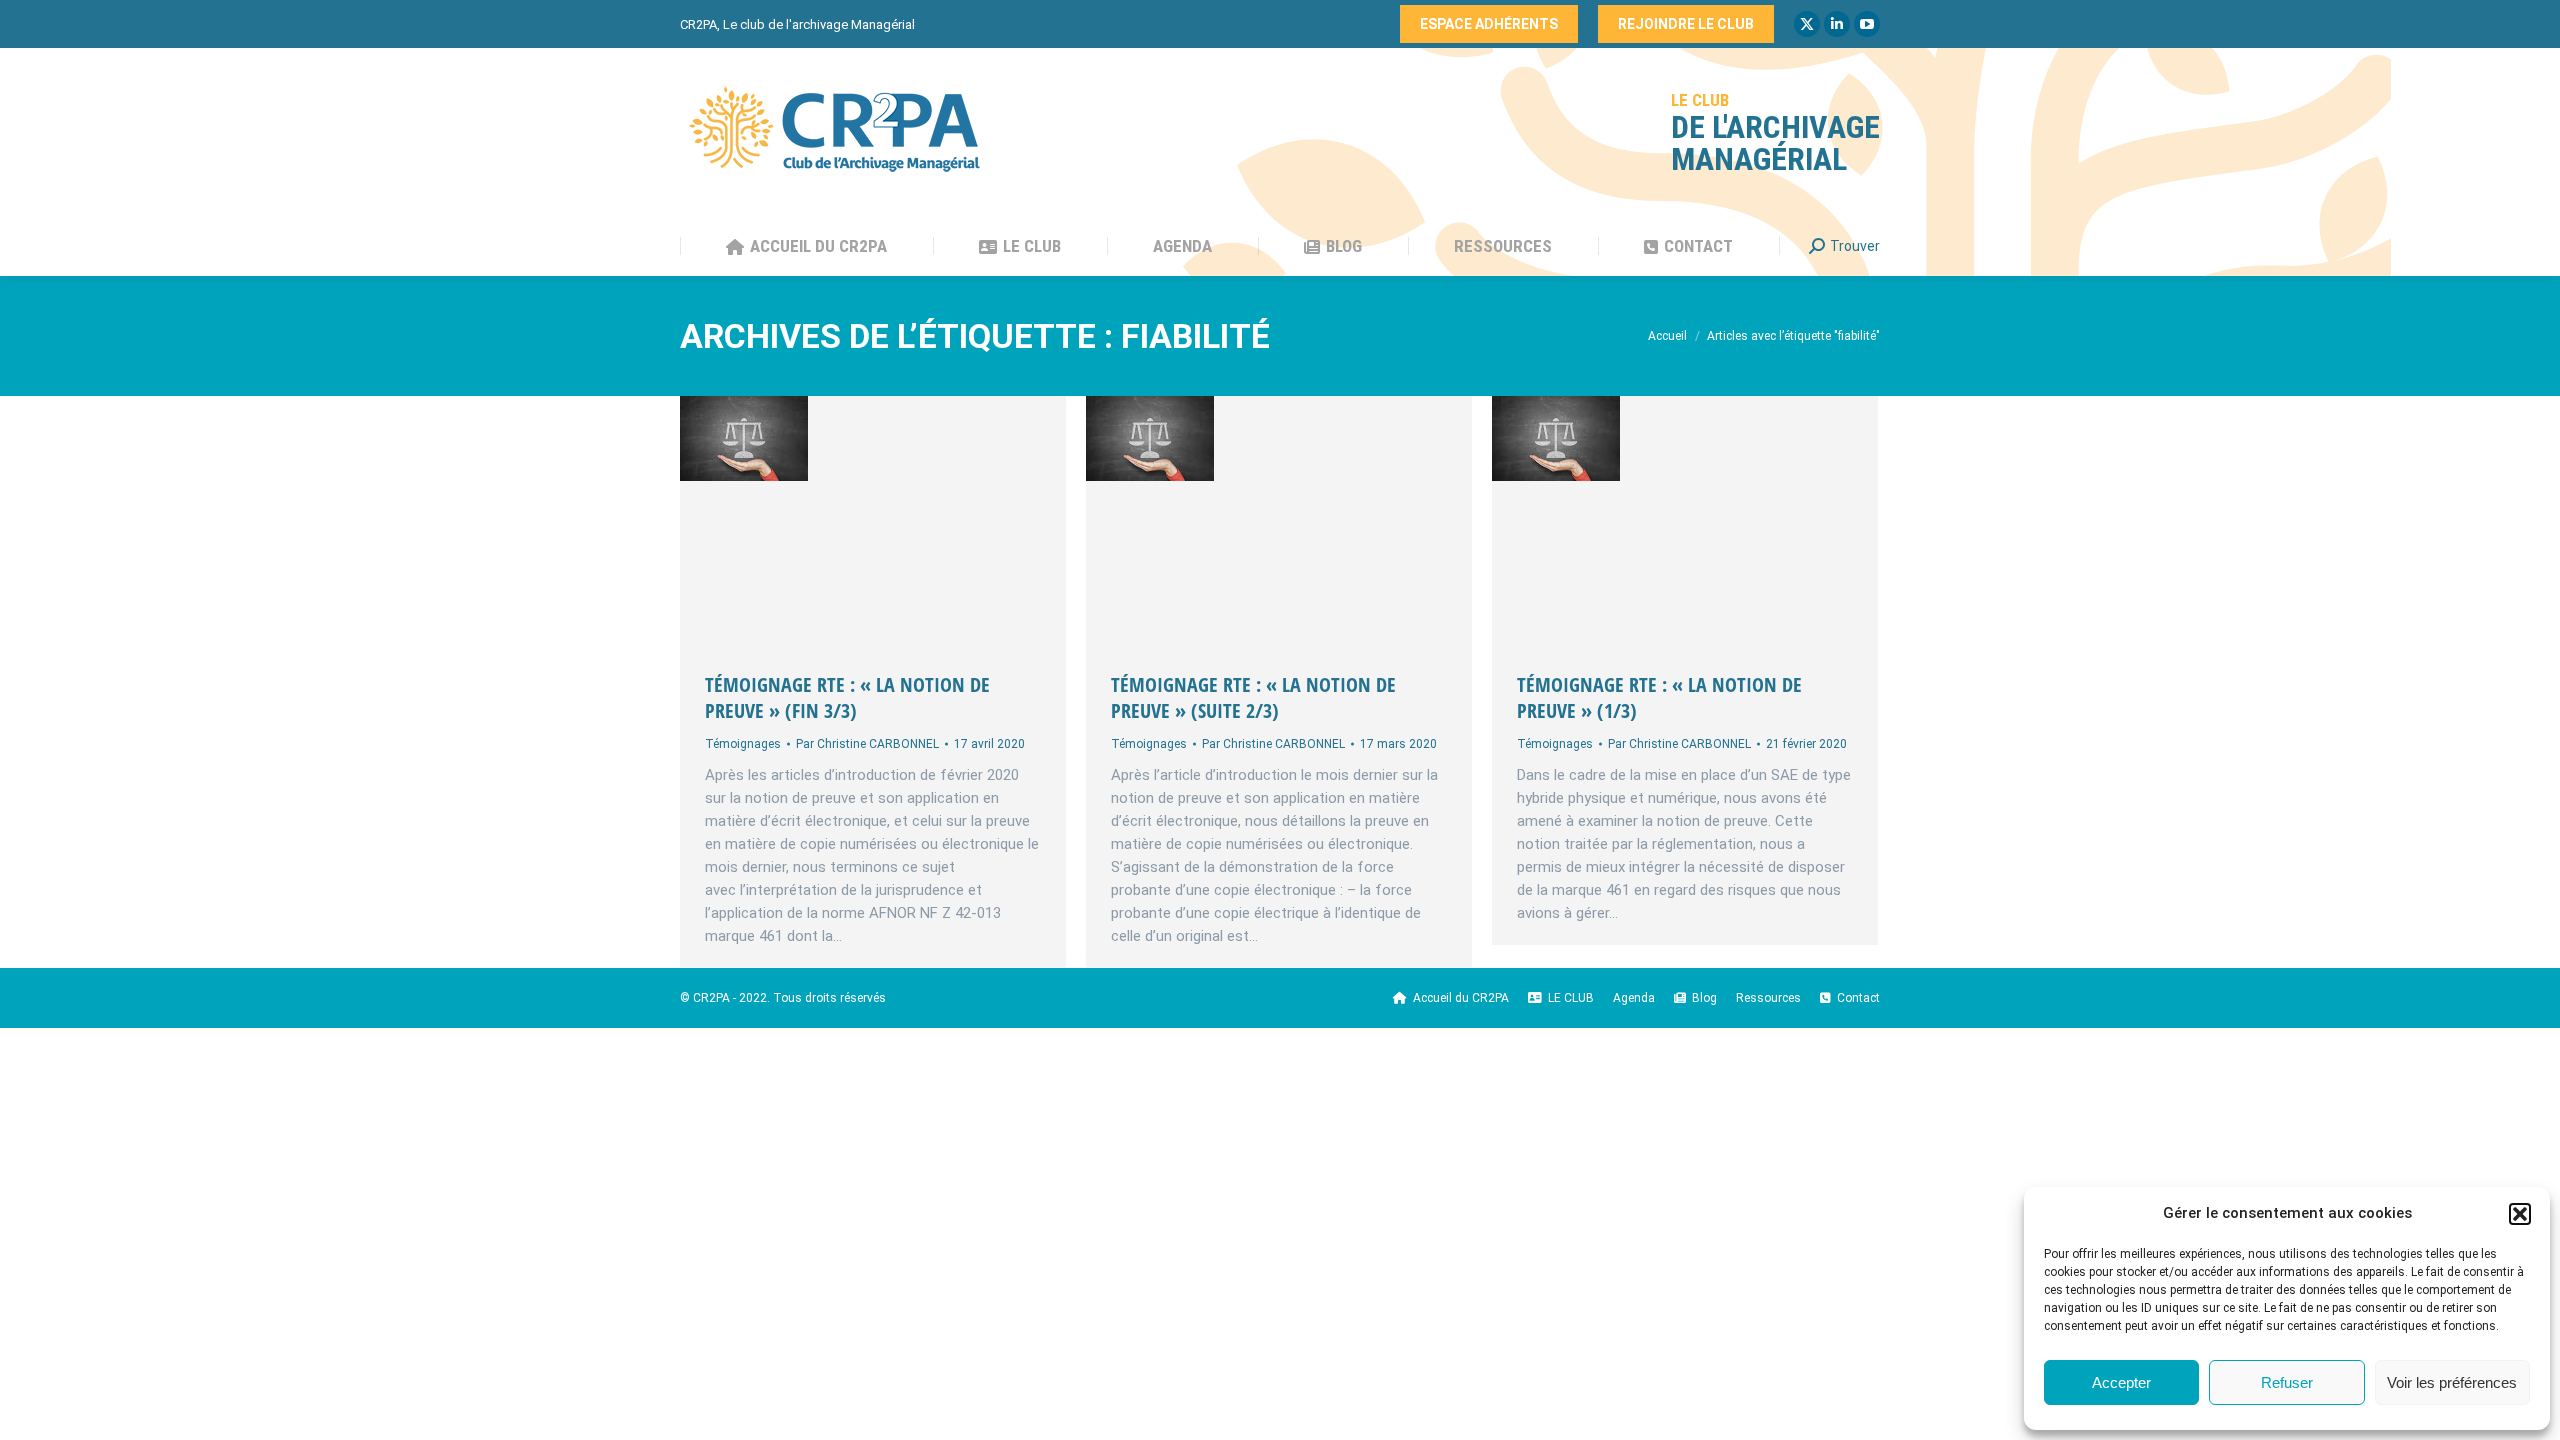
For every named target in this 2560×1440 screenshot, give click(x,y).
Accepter (2121, 1382)
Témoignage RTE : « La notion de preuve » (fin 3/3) (847, 697)
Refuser (2287, 1382)
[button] (2520, 1214)
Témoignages (743, 744)
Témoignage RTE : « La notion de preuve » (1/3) (1659, 697)
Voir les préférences (2452, 1382)
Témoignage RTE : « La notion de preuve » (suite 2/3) (1253, 697)
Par (867, 744)
